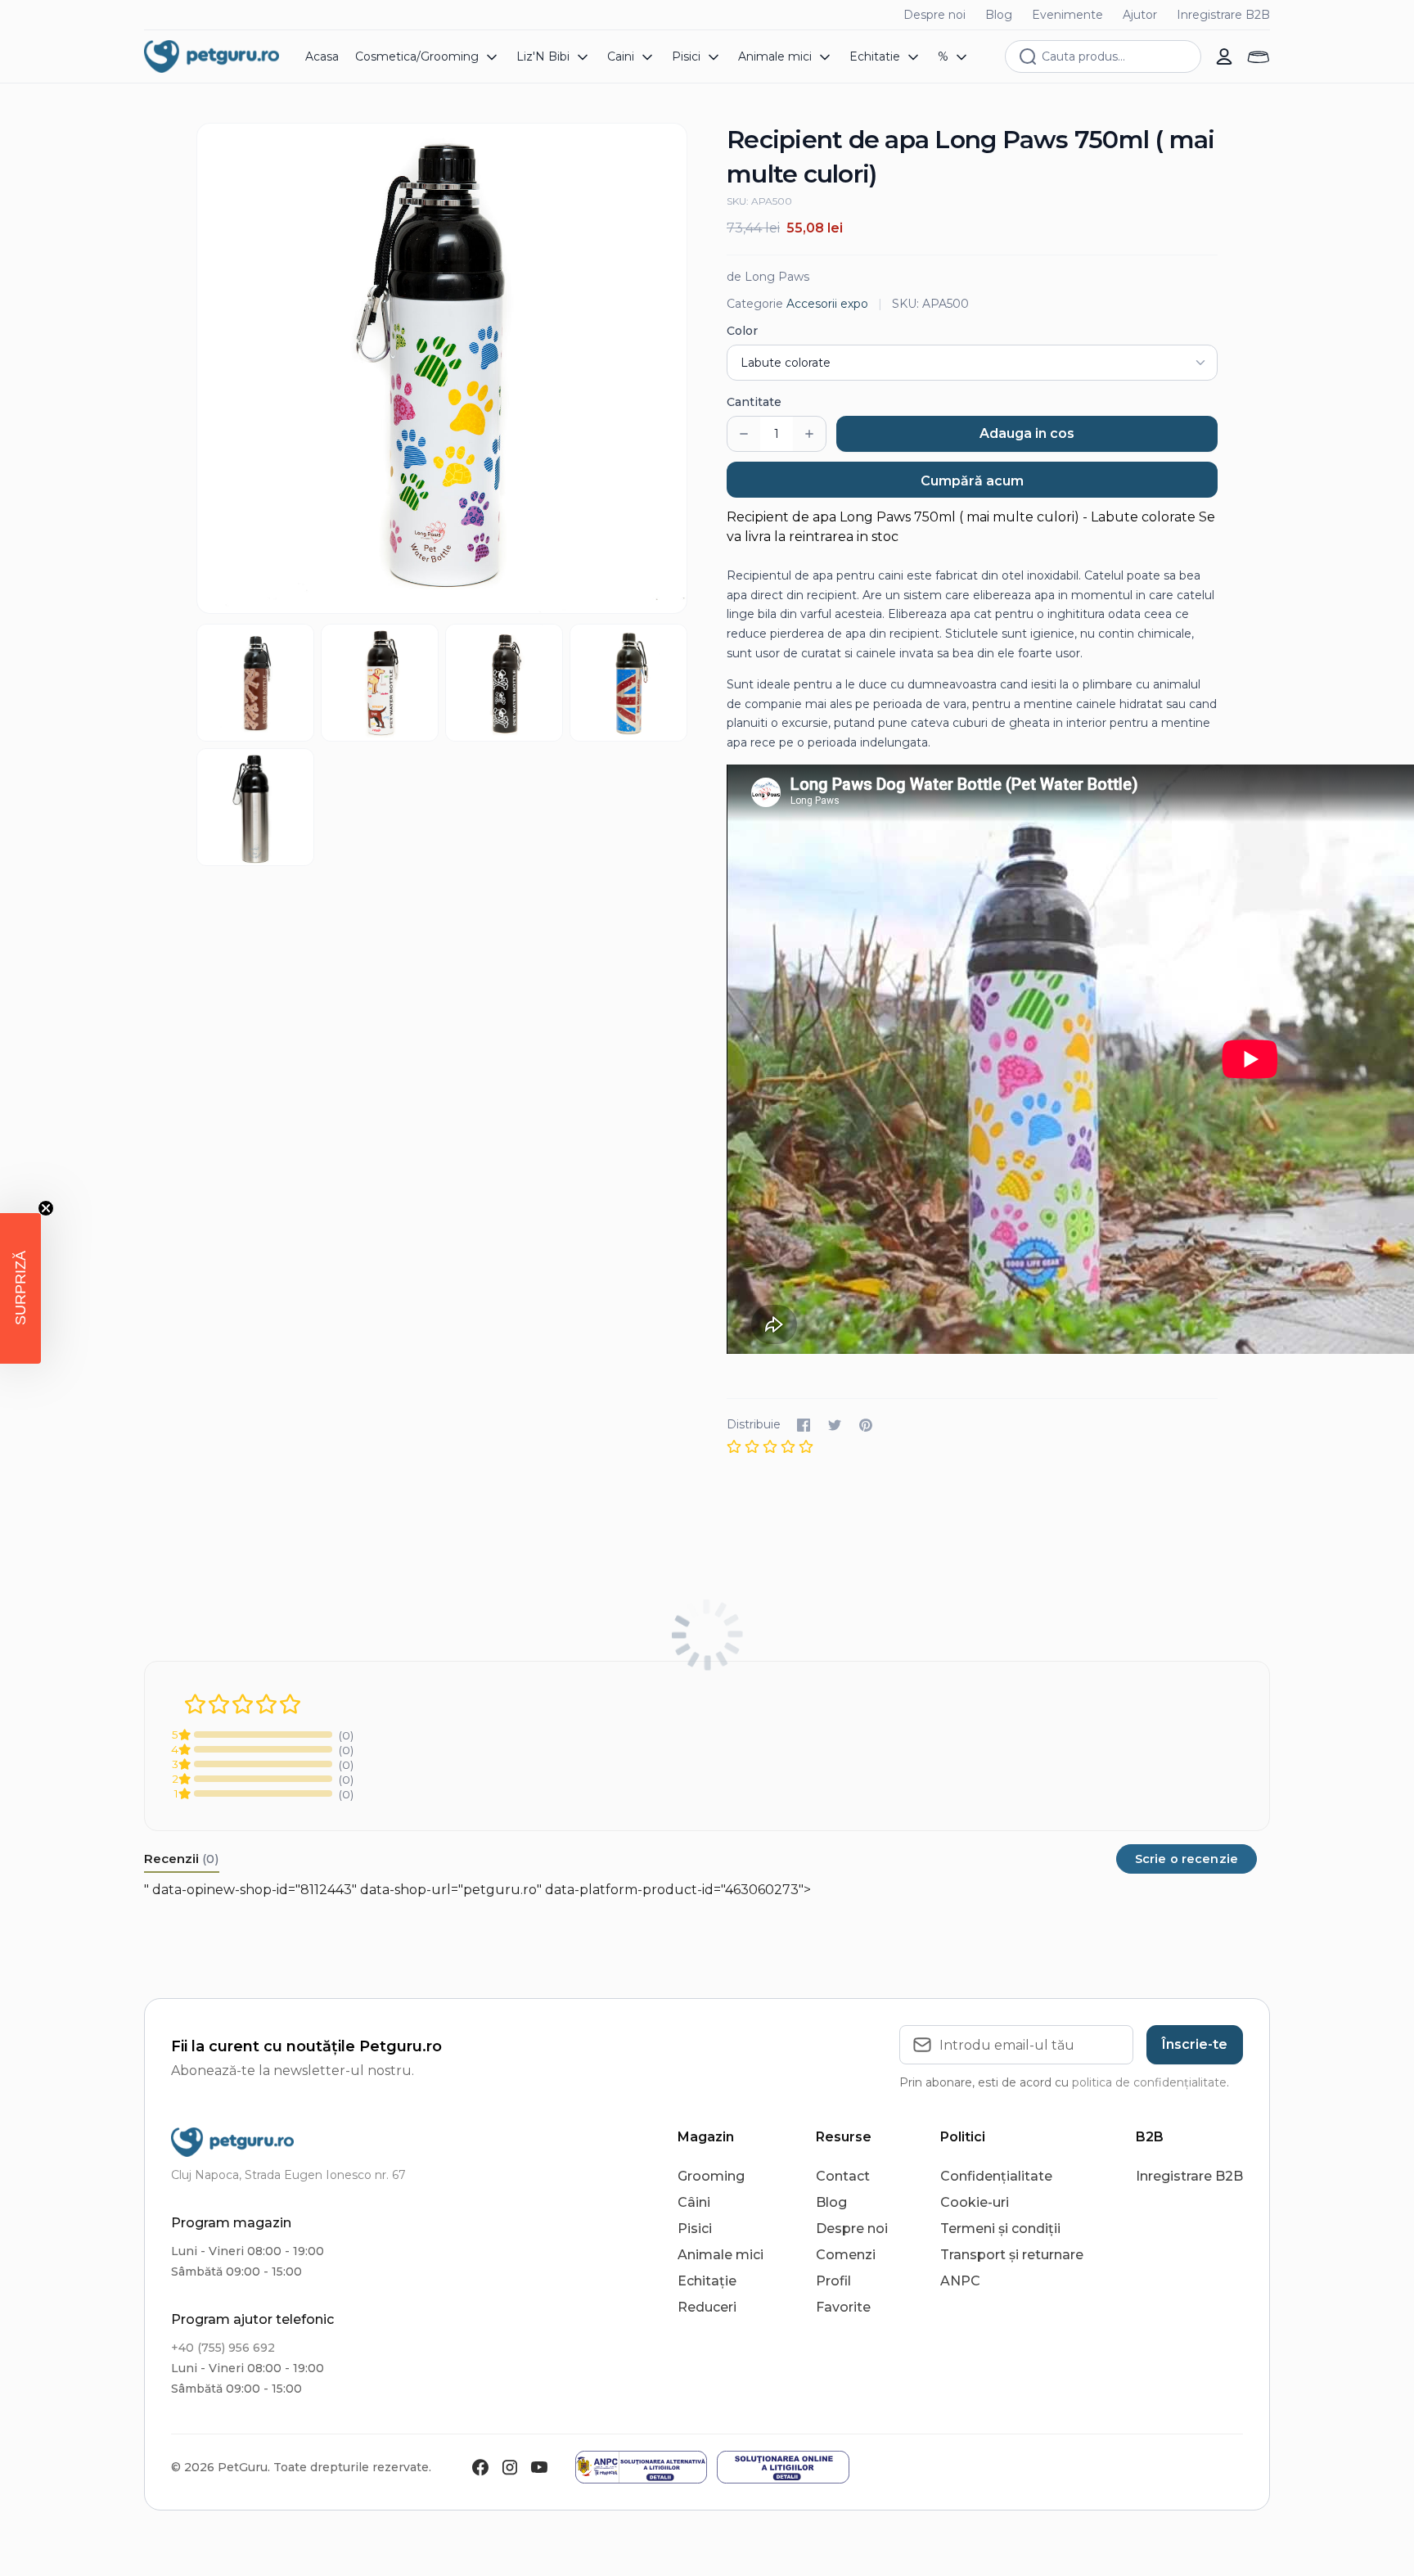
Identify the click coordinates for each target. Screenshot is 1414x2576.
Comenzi (846, 2255)
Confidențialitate (996, 2176)
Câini (694, 2202)
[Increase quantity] (809, 434)
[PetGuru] (212, 56)
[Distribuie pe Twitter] (835, 1425)
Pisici (695, 2229)
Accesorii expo (827, 304)
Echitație (707, 2281)
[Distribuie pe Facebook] (804, 1425)
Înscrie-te (1195, 2044)
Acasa (322, 56)
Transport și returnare (1012, 2255)
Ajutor (1140, 15)
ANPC (960, 2281)
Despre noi (934, 15)
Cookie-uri (975, 2202)
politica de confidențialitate (1149, 2082)
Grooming (711, 2176)
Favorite (843, 2307)
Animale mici (721, 2255)
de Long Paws (768, 277)
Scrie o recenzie (1187, 1859)
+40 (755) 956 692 (223, 2348)
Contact (843, 2176)
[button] (20, 1288)
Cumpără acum (972, 481)
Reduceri (707, 2307)
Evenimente (1067, 15)
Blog (999, 15)
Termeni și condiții (1000, 2229)
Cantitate (754, 402)
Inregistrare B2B (1223, 15)
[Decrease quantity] (744, 434)
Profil (833, 2281)
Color (742, 331)
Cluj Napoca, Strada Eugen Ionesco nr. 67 (288, 2175)
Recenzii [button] (182, 1859)
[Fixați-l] (866, 1425)
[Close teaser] (46, 1208)
